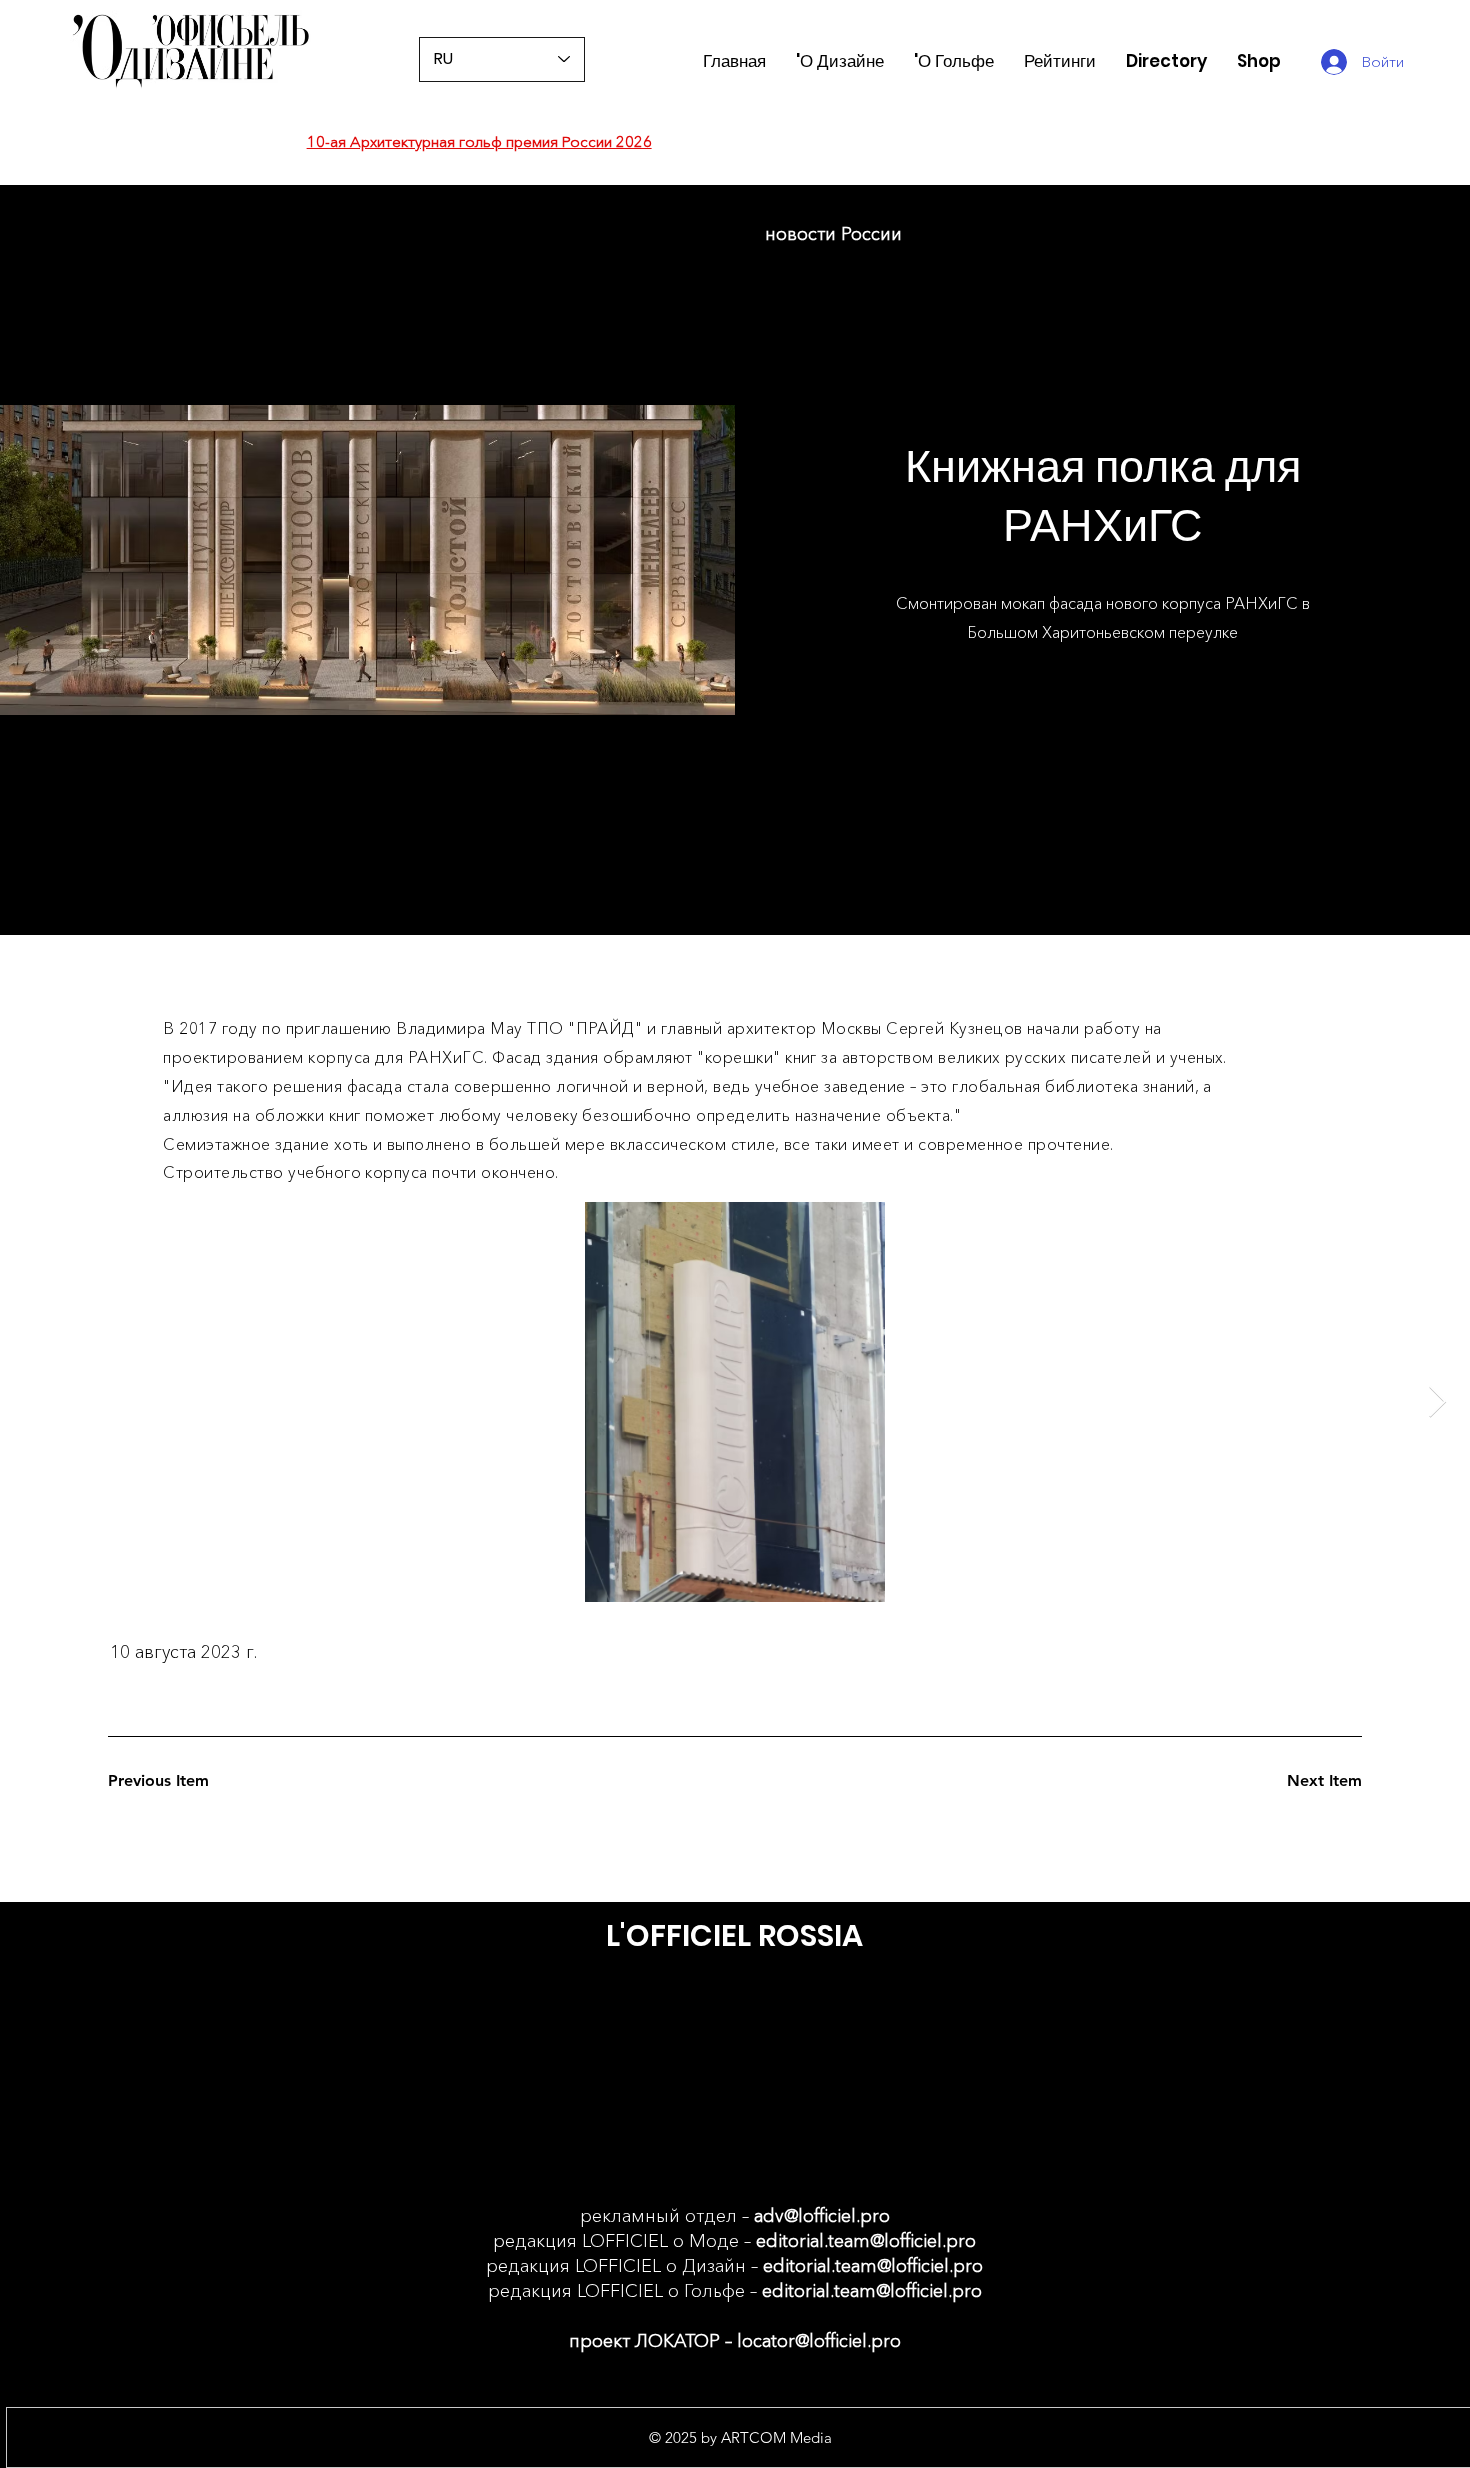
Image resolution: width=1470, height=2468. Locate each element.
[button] (1060, 61)
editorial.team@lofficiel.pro (866, 2241)
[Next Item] (1437, 1402)
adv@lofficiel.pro (822, 2216)
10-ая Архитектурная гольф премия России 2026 (479, 141)
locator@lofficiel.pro (819, 2341)
